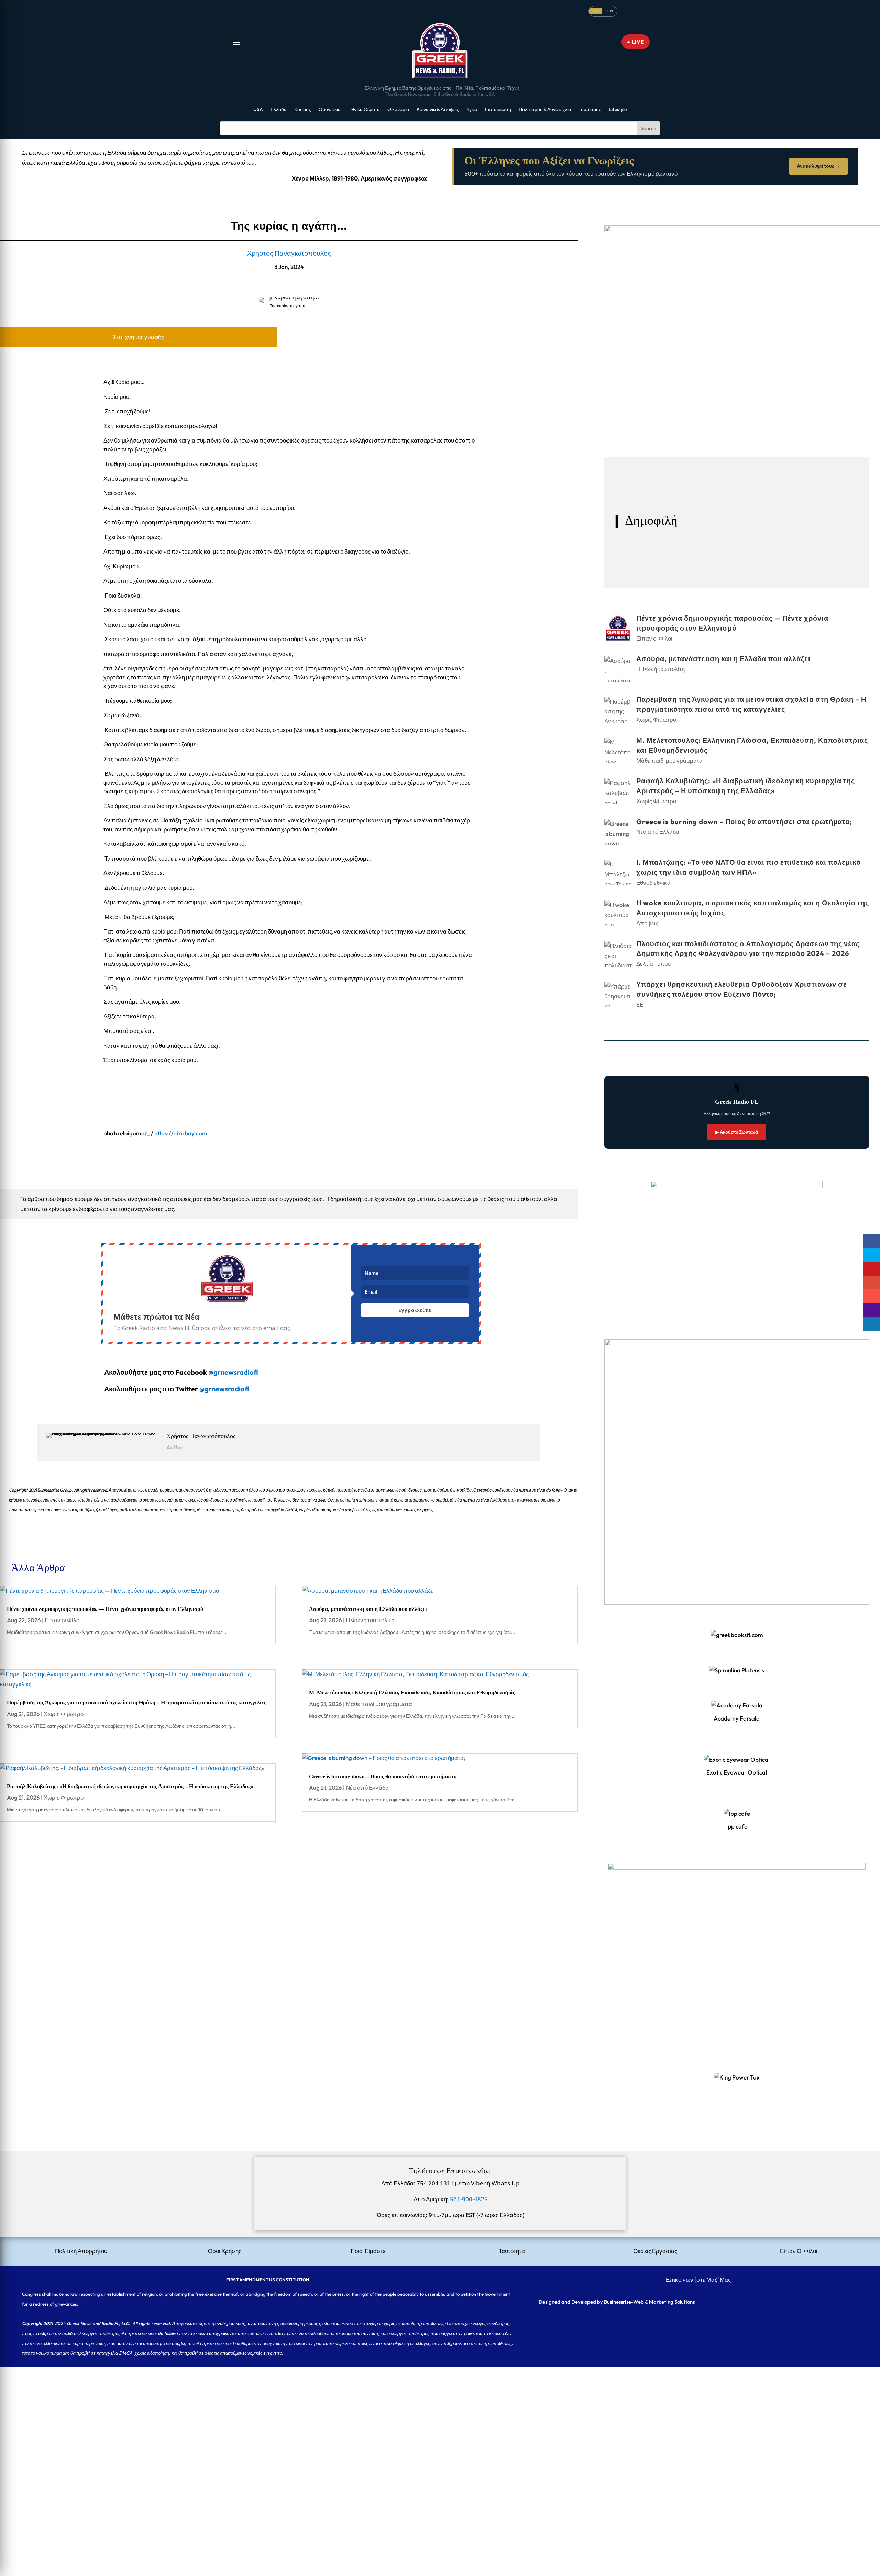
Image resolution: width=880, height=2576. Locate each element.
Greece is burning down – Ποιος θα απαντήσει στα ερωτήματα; (383, 1776)
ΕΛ (595, 11)
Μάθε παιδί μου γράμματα (379, 1704)
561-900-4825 (469, 2199)
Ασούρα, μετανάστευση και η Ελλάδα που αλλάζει (368, 1609)
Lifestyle (618, 110)
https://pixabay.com (181, 1133)
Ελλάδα (279, 110)
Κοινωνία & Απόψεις (438, 110)
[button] (236, 42)
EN (610, 11)
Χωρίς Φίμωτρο (64, 1714)
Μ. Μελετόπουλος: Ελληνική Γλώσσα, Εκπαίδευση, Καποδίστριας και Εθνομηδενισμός (412, 1693)
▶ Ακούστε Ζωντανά (737, 1132)
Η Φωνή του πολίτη (370, 1620)
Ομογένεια (330, 110)
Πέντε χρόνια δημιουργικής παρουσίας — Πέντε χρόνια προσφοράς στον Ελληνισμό (106, 1609)
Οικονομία (398, 110)
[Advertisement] (206, 2415)
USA (258, 110)
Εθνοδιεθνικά (653, 882)
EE (640, 1005)
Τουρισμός (590, 110)
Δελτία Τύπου (653, 964)
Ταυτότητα (512, 2251)
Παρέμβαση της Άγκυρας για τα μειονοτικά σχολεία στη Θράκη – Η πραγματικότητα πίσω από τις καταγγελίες (137, 1702)
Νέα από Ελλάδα (367, 1787)
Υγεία (472, 110)
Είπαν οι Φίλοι (63, 1620)
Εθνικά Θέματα (364, 110)
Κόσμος (303, 110)
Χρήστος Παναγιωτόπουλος (289, 253)
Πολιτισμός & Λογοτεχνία (545, 110)
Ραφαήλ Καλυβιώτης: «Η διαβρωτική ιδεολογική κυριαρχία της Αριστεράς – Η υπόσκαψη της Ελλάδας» (130, 1786)
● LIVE (636, 42)
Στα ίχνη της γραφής (139, 337)
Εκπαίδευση (498, 110)
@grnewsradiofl (224, 1389)
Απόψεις (647, 923)
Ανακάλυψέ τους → (818, 166)
